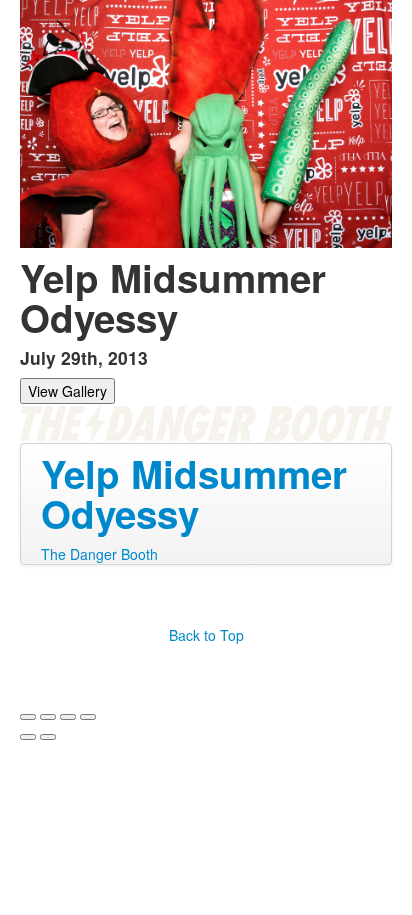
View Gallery (67, 391)
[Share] (48, 717)
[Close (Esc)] (28, 717)
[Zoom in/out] (88, 717)
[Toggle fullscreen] (68, 717)
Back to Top (206, 635)
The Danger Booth (99, 554)
